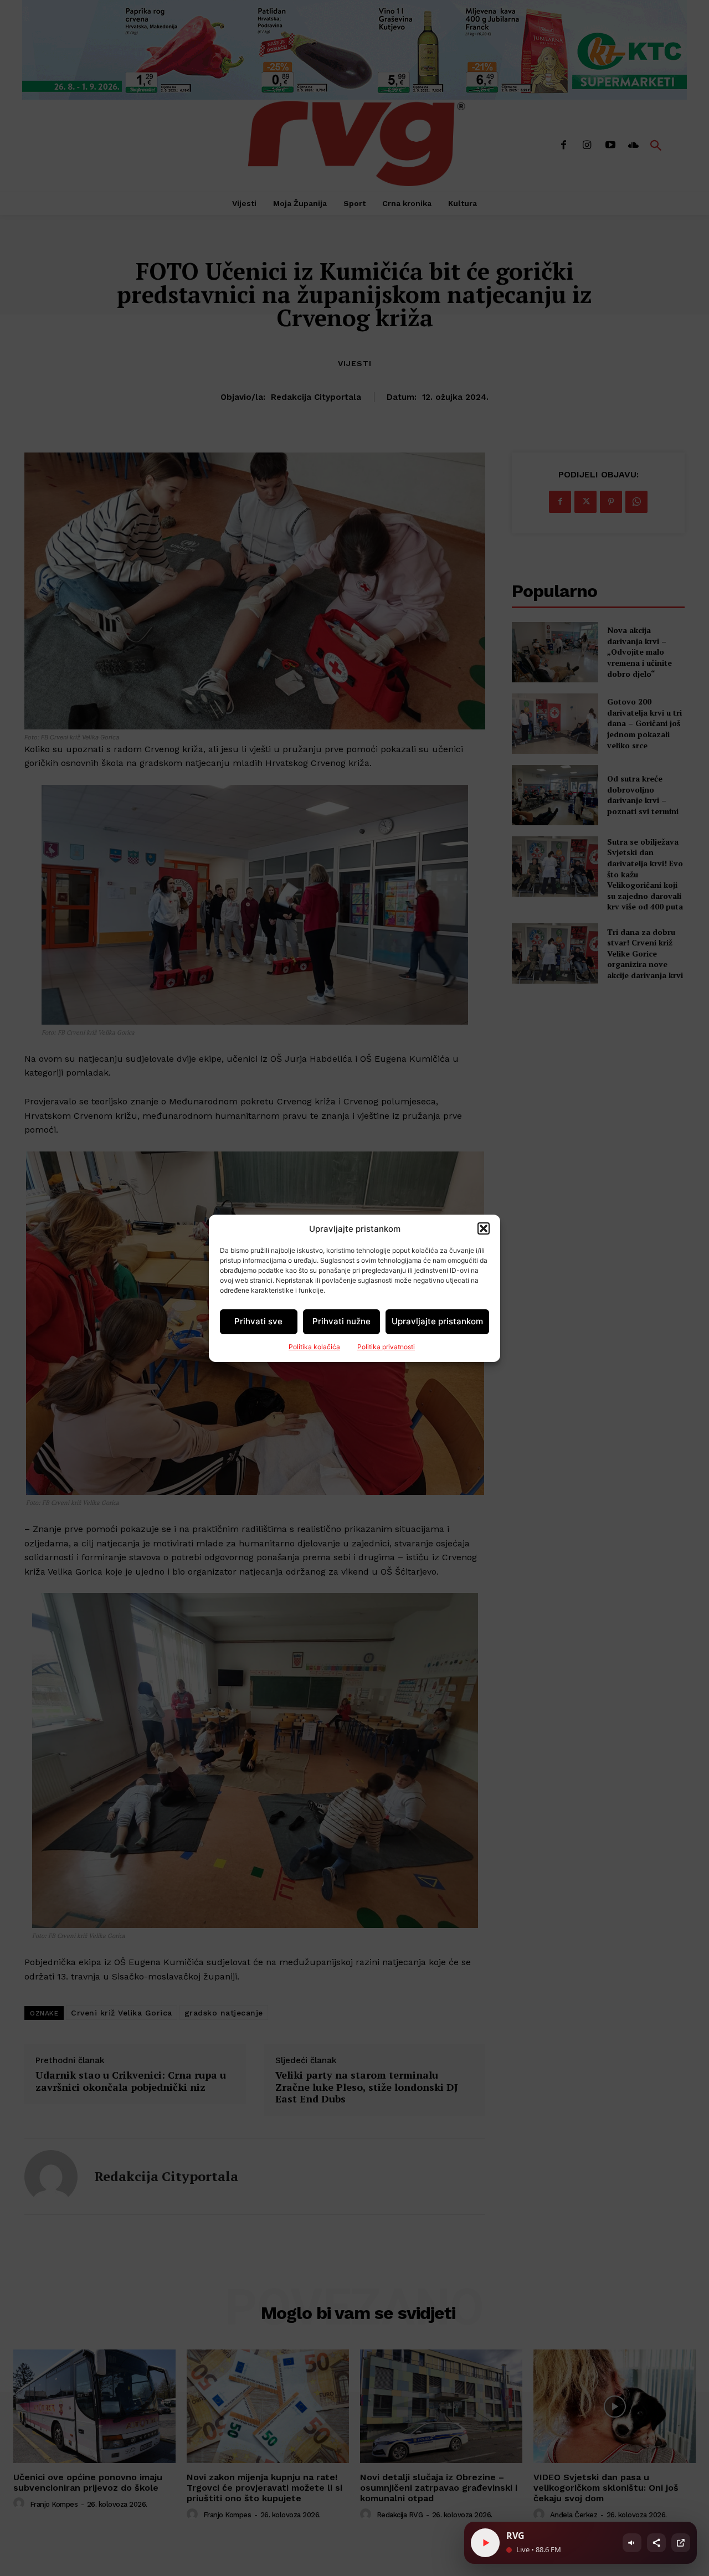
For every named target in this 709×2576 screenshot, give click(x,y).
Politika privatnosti (386, 1347)
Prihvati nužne (341, 1321)
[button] (484, 1228)
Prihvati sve (258, 1321)
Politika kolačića (314, 1347)
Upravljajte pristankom (437, 1321)
